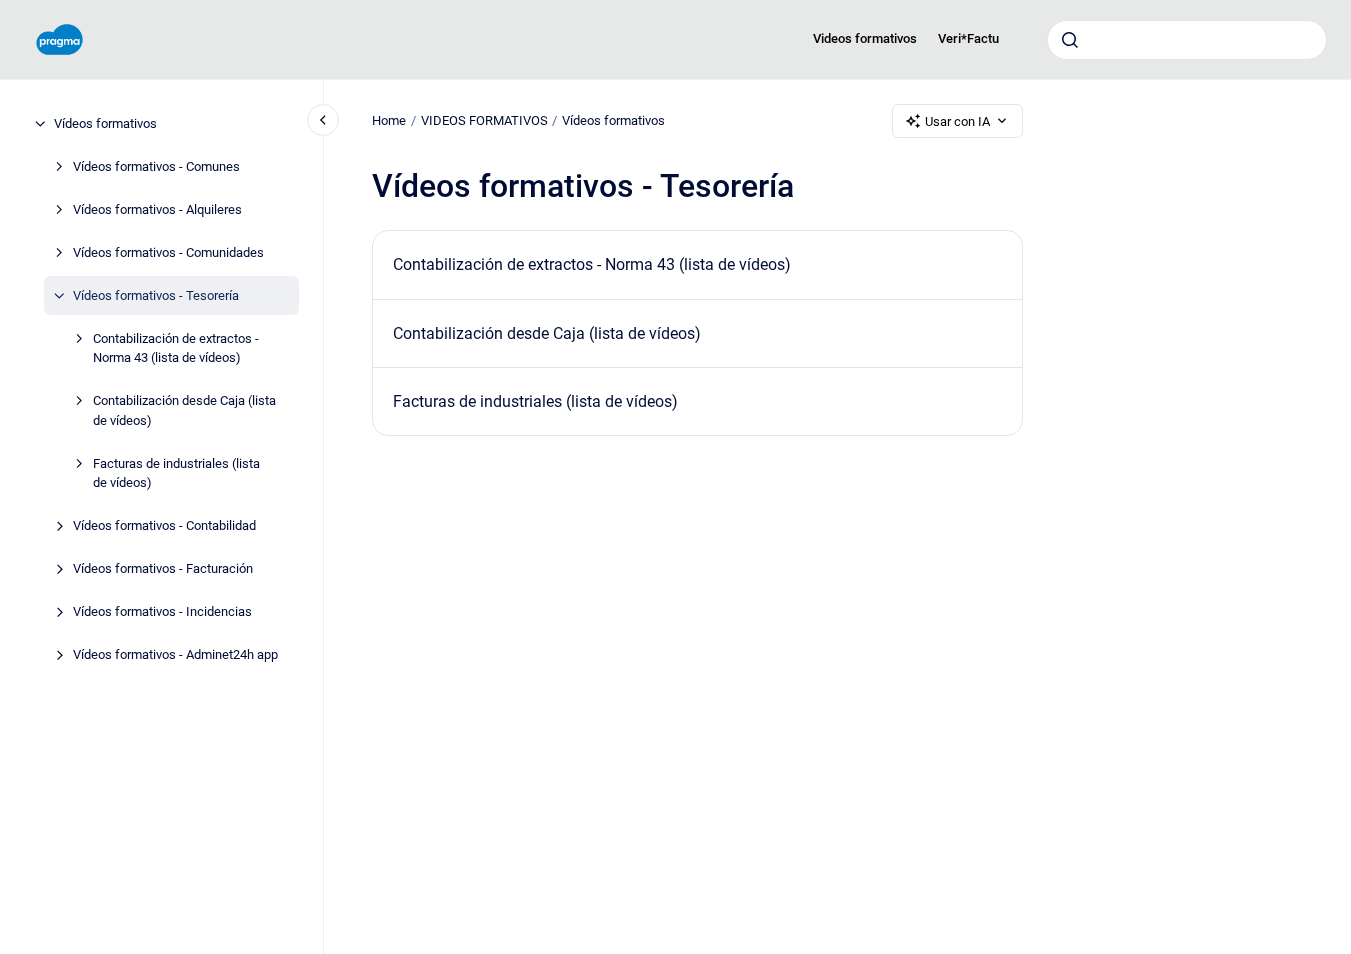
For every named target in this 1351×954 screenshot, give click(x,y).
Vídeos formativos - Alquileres (157, 209)
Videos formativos (865, 38)
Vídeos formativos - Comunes (156, 166)
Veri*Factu (968, 38)
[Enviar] (1070, 40)
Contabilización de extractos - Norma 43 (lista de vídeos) (176, 348)
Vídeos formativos (105, 123)
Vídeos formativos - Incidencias (162, 611)
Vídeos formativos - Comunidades (168, 252)
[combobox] (1187, 40)
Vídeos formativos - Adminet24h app (175, 654)
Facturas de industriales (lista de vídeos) (176, 473)
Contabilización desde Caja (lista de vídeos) (184, 410)
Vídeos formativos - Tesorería (156, 295)
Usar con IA (957, 121)
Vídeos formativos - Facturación (163, 568)
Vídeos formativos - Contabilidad (164, 525)
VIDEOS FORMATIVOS (484, 120)
